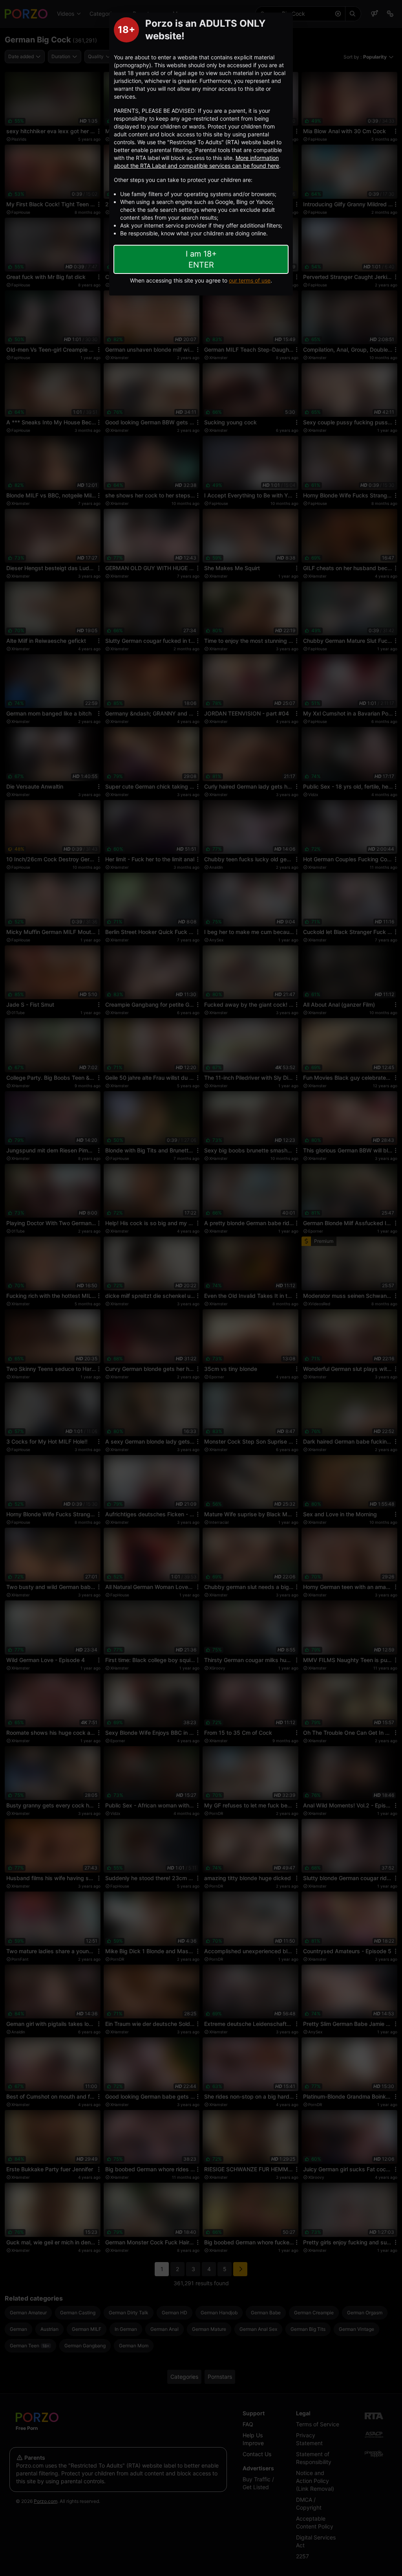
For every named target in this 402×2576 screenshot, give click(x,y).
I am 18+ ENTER (201, 259)
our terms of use (250, 280)
